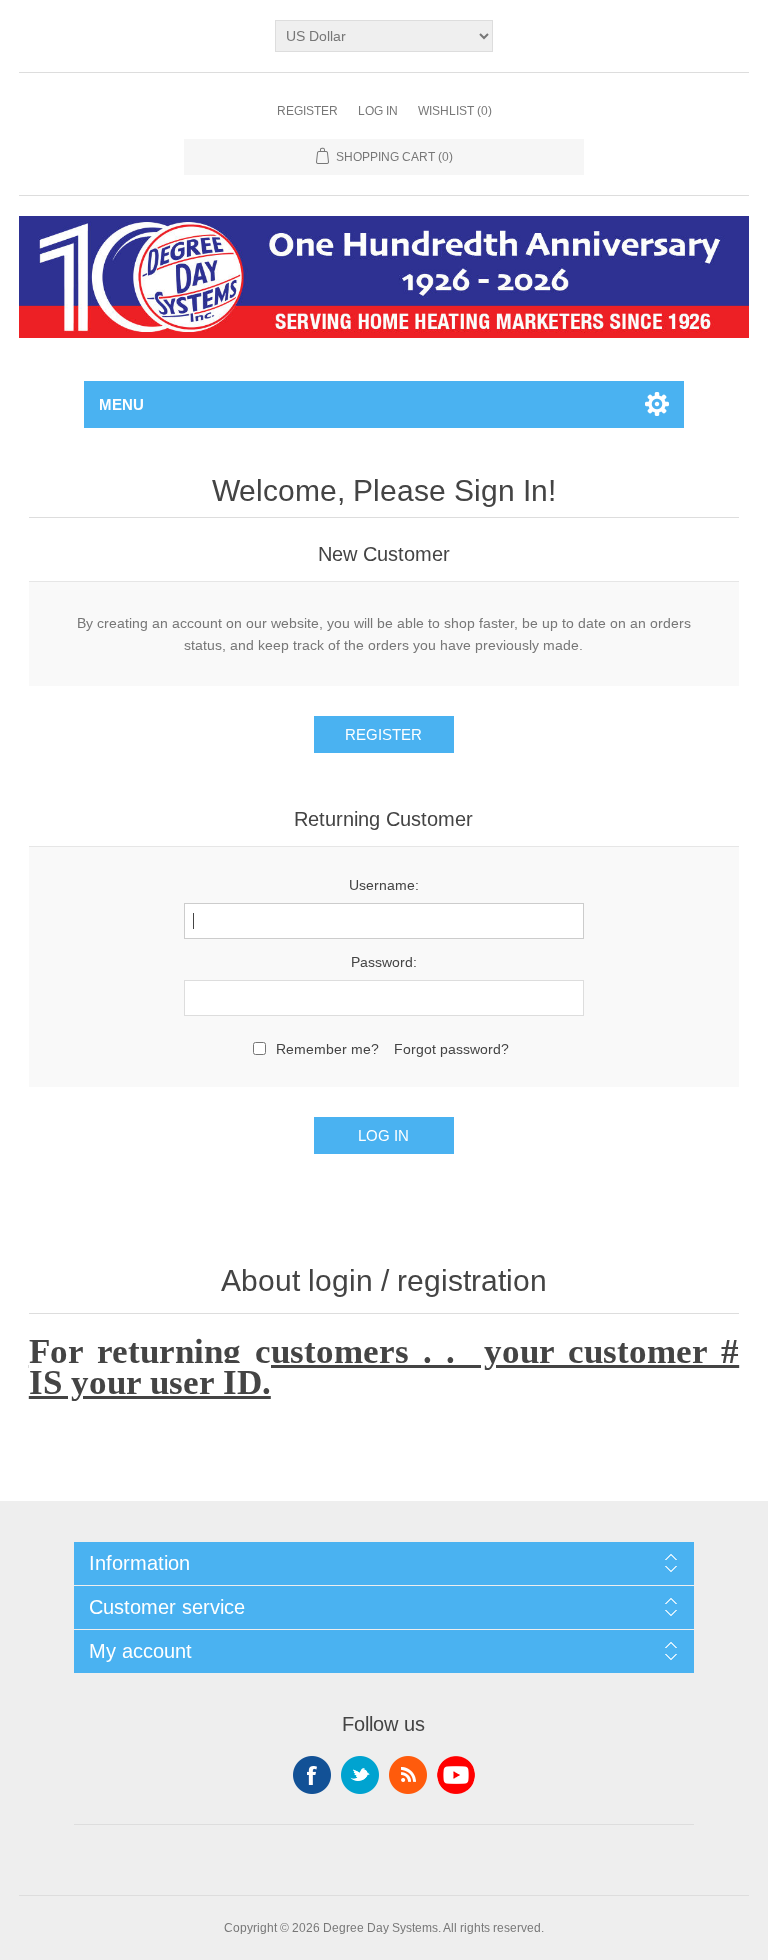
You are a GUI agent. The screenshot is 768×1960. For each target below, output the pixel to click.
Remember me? (327, 1049)
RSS (408, 1775)
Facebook (312, 1775)
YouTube (456, 1775)
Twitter (360, 1775)
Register (307, 111)
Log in (378, 111)
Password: (384, 962)
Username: (384, 885)
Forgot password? (451, 1049)
